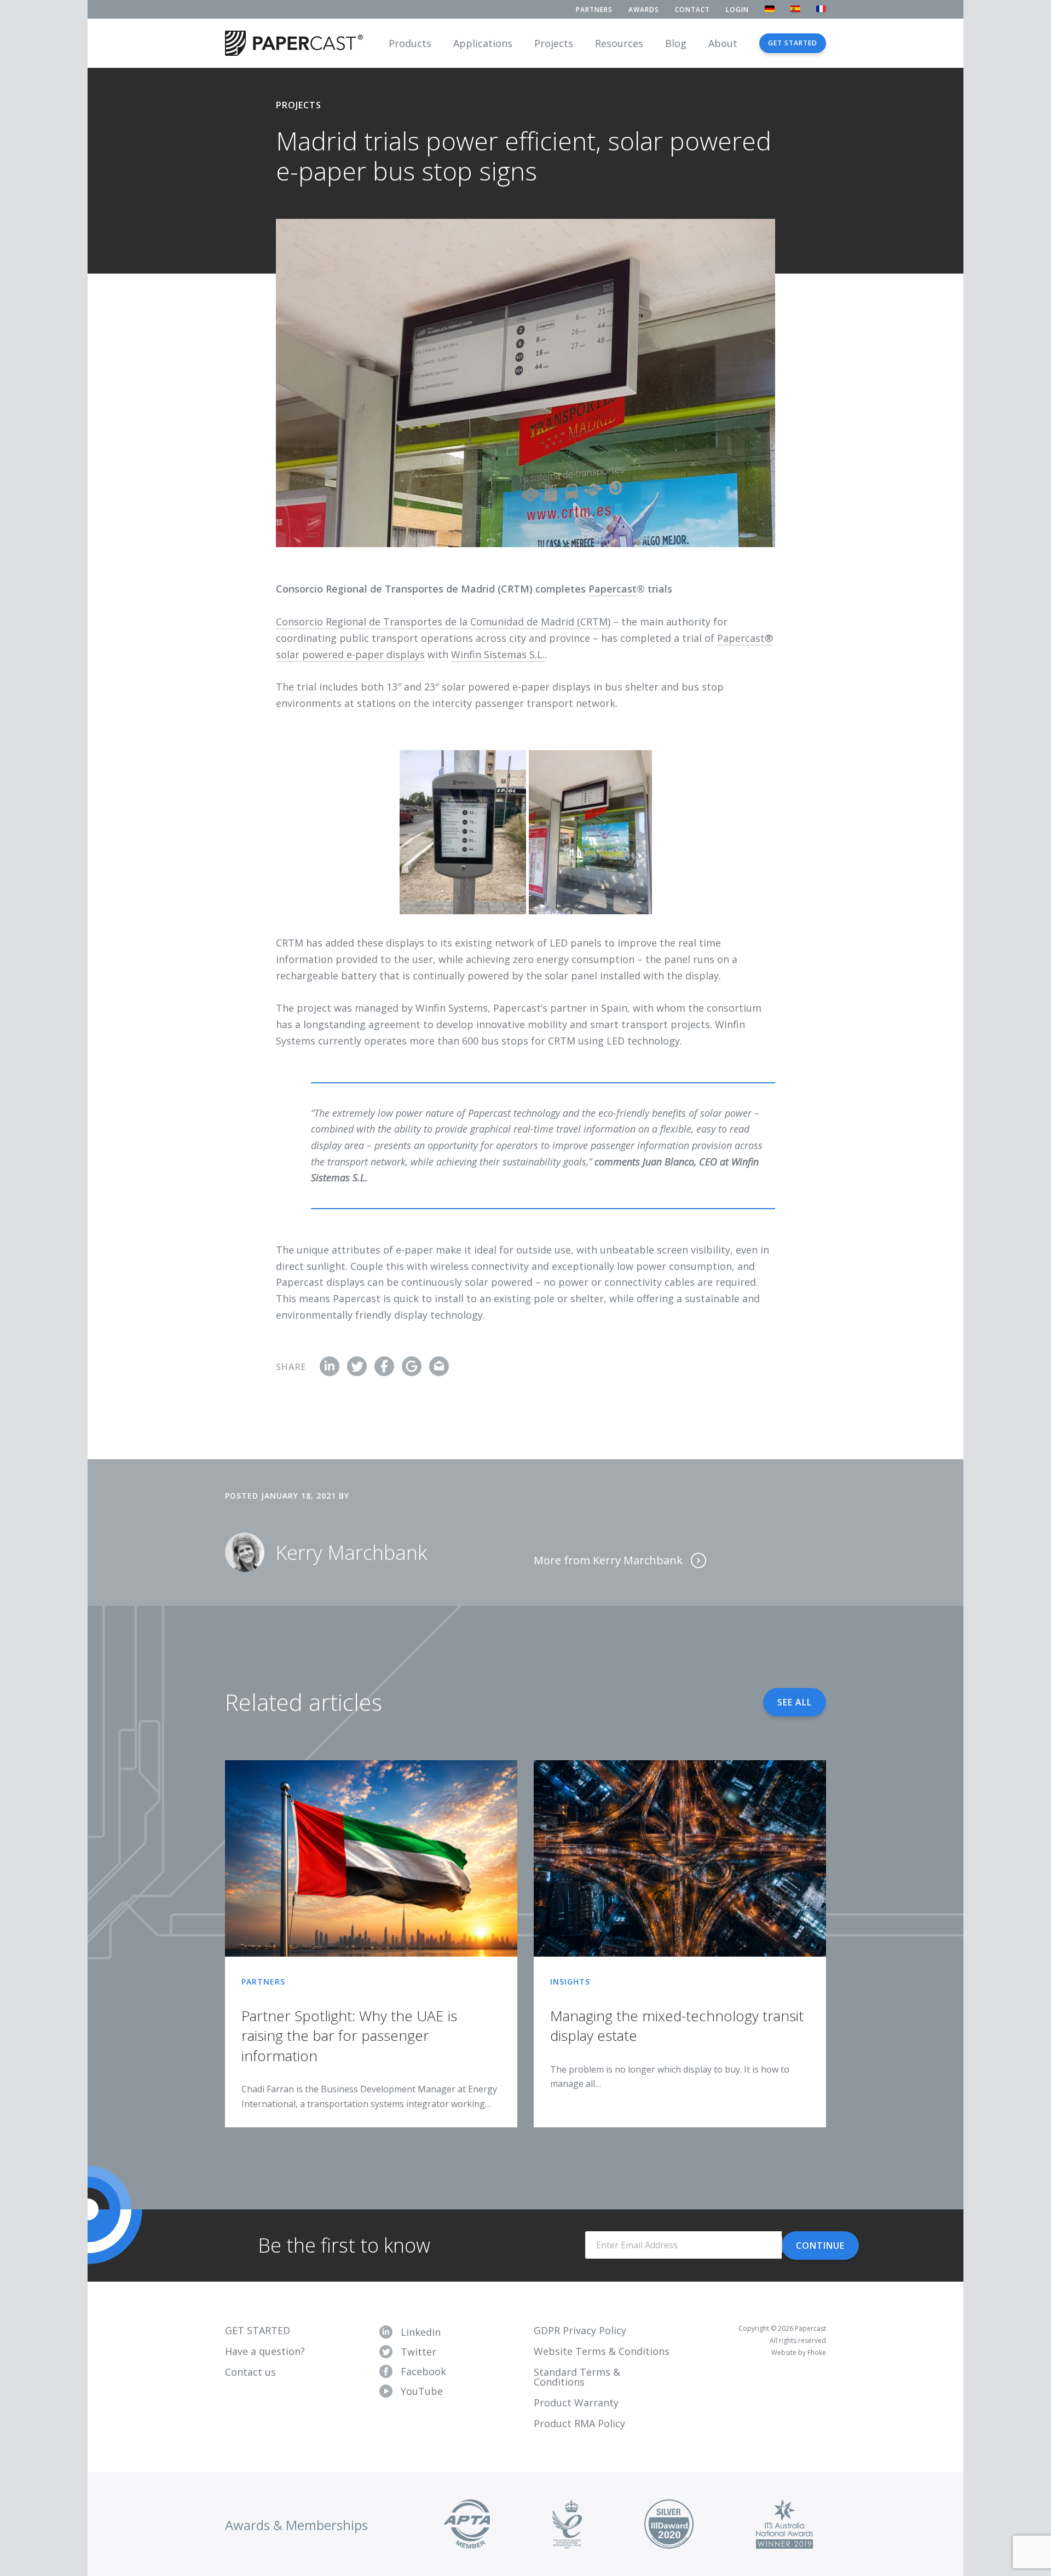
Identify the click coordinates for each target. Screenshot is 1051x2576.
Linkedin (421, 2332)
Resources (619, 43)
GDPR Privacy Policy (580, 2330)
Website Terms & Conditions (602, 2351)
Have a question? (265, 2351)
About (723, 43)
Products (410, 43)
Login (737, 10)
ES (795, 9)
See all (795, 1702)
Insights (570, 1982)
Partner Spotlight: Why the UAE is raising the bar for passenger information (349, 2036)
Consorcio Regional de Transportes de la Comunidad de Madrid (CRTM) (443, 622)
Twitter (418, 2352)
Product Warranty (576, 2403)
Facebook (423, 2371)
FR (821, 9)
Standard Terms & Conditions (577, 2377)
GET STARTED (258, 2330)
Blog (676, 43)
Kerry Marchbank (351, 1553)
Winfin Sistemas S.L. (498, 654)
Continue (820, 2246)
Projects (554, 43)
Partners (594, 10)
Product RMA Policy (579, 2423)
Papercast (613, 589)
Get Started (793, 43)
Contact (692, 10)
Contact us (250, 2372)
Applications (483, 43)
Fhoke (817, 2352)
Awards (644, 10)
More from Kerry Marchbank (610, 1560)
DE (770, 9)
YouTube (422, 2391)
